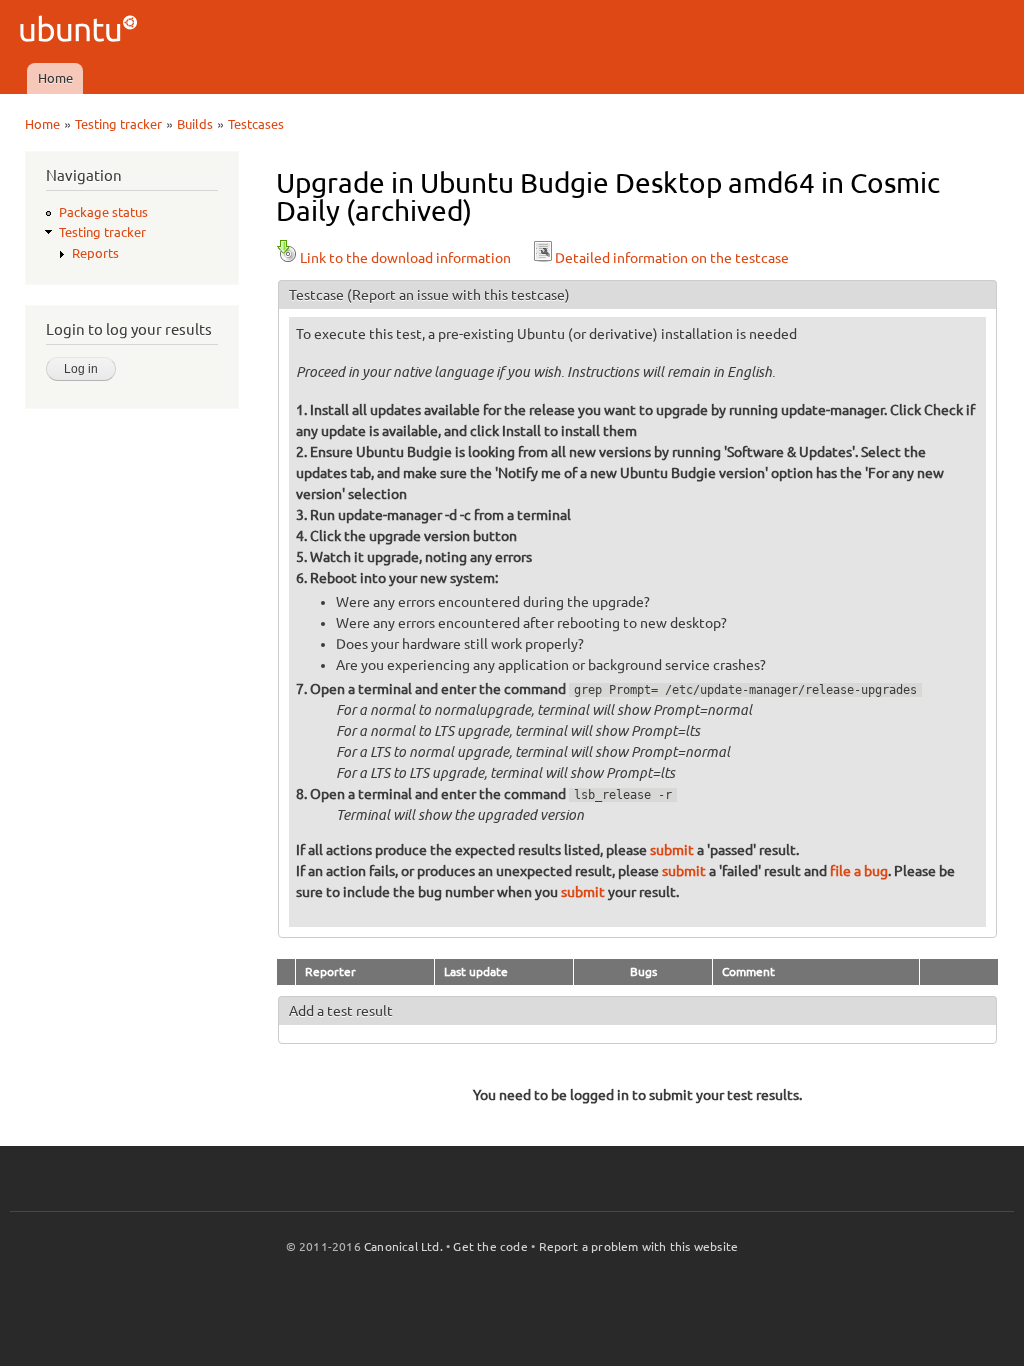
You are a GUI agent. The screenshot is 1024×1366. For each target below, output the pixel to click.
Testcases (256, 124)
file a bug (859, 871)
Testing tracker (118, 124)
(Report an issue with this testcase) (458, 295)
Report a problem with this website (639, 1246)
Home (55, 78)
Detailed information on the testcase (672, 258)
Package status (103, 212)
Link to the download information (405, 258)
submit (672, 850)
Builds (195, 124)
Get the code (490, 1246)
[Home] (81, 31)
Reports (95, 253)
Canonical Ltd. (403, 1246)
